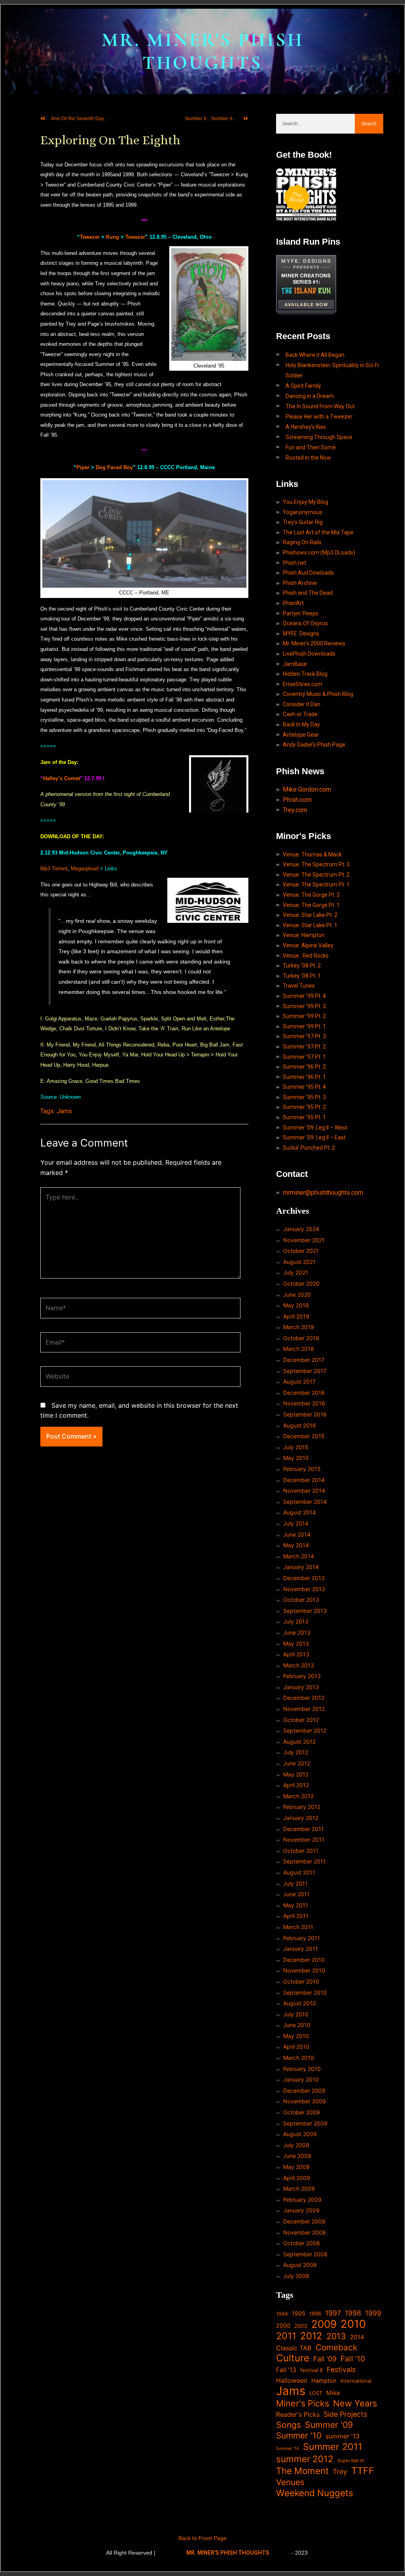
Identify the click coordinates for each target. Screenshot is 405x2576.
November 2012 (304, 1709)
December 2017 (304, 1360)
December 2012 (304, 1698)
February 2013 (302, 1676)
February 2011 (302, 1938)
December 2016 (304, 1393)
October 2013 (301, 1600)
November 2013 (304, 1589)
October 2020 (301, 1283)
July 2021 (296, 1272)
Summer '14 (288, 2449)
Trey (340, 2471)
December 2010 (304, 1960)
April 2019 (296, 1316)
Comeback (336, 2347)
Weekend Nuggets (315, 2493)
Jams (64, 1111)
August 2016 (300, 1425)
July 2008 (296, 2276)
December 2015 (304, 1436)
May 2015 (296, 1458)
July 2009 (296, 2145)
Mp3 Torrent (54, 868)
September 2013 (305, 1611)
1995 (299, 2314)
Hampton (324, 2381)
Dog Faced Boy (114, 467)
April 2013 (296, 1654)
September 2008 (305, 2254)
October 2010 (301, 1981)
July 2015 (296, 1447)
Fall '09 (325, 2359)
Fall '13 (286, 2370)
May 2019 (296, 1305)
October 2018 (301, 1338)
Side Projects (345, 2414)
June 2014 (297, 1534)
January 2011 (301, 1949)
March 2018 (299, 1349)
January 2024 (301, 1229)
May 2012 (296, 1774)
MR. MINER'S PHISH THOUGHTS (203, 51)
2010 (353, 2324)
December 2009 (304, 2090)
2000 (283, 2326)
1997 (333, 2313)
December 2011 (304, 1829)
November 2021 (304, 1240)
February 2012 (302, 1807)
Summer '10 (299, 2436)
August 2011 (299, 1872)
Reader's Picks (298, 2414)
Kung (113, 237)
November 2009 (305, 2101)
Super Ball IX (351, 2461)
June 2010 (297, 2025)
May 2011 (296, 1905)
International (356, 2381)
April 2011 (296, 1916)
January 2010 (301, 2079)
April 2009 (297, 2178)
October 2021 (301, 1251)
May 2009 (296, 2167)
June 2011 (296, 1894)
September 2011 (305, 1861)
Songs (289, 2425)
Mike (333, 2393)
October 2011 (301, 1851)
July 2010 (296, 2014)
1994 (282, 2314)
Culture (293, 2358)
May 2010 (296, 2036)
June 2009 (297, 2156)
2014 (357, 2337)
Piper (83, 467)
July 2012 (296, 1752)
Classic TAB (294, 2348)
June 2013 (297, 1632)
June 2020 (297, 1295)
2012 (311, 2336)
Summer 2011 (333, 2447)
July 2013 (296, 1621)
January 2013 (301, 1687)
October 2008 (302, 2243)
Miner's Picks (303, 2403)
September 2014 (305, 1502)
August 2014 (300, 1512)
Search (369, 124)
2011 (286, 2336)
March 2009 (299, 2188)
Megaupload (85, 868)
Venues (290, 2482)
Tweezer (90, 237)
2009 (324, 2324)
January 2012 (301, 1818)
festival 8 (311, 2370)
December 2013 (304, 1578)
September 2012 (305, 1730)
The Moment (302, 2471)
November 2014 (304, 1491)
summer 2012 (305, 2459)
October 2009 (302, 2112)
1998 (353, 2313)
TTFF (363, 2471)
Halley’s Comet (62, 778)
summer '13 (343, 2436)
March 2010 (299, 2058)
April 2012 (296, 1785)
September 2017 (305, 1371)
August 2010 (300, 2003)
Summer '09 (329, 2425)
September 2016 (305, 1414)
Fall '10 (353, 2359)
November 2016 (304, 1403)
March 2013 (299, 1665)
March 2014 (299, 1556)
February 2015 (302, 1469)
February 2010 (302, 2069)
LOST (316, 2393)
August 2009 (300, 2134)
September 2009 (305, 2123)
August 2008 (300, 2265)
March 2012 (298, 1796)
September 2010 (305, 1992)
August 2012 (299, 1742)
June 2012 (297, 1763)
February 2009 (302, 2200)
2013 (336, 2336)
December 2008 (304, 2221)
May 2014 (296, 1545)
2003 (301, 2326)
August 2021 (299, 1262)
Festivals (341, 2370)
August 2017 (299, 1381)
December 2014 (304, 1480)
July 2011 (295, 1883)
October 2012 (301, 1720)
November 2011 (304, 1840)
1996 (315, 2314)
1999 (373, 2313)
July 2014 (296, 1523)
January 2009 (301, 2210)
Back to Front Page (202, 2538)
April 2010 (296, 2047)
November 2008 (305, 2232)
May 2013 (296, 1643)
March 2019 (299, 1327)
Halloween (292, 2380)
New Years (355, 2403)
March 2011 (298, 1927)
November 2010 (304, 1970)
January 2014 (301, 1567)
